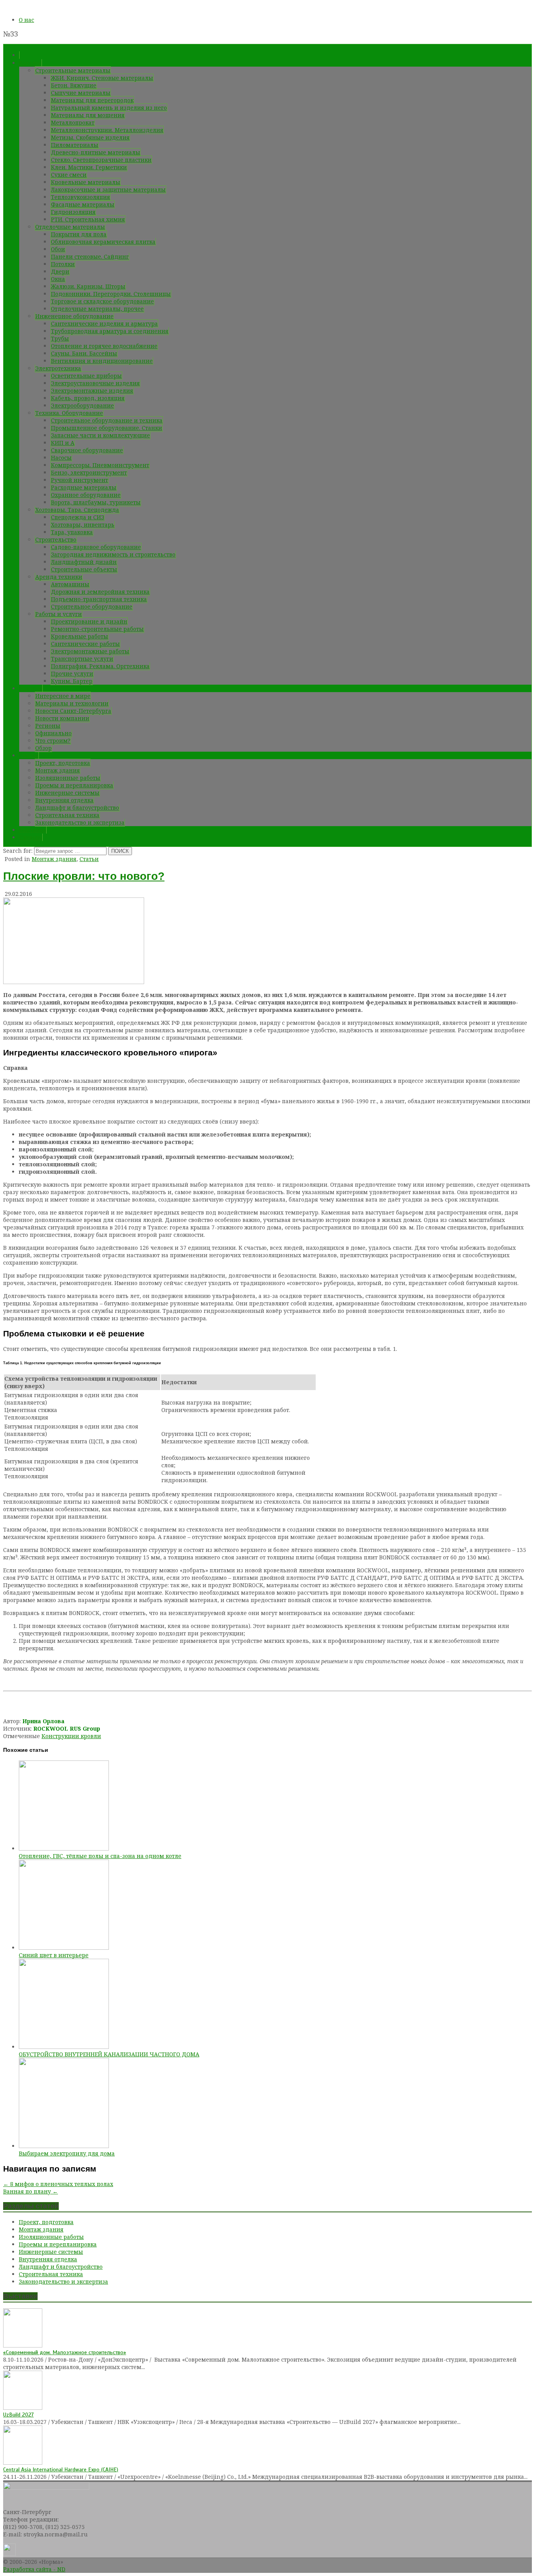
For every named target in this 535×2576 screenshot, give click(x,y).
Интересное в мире (63, 696)
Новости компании (62, 718)
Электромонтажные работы (90, 651)
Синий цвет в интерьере (54, 1955)
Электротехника (58, 368)
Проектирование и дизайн (89, 621)
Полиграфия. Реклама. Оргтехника (100, 666)
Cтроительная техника (67, 815)
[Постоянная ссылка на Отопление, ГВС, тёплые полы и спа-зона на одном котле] (64, 1848)
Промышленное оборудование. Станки (107, 428)
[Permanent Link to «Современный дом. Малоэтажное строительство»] (23, 2345)
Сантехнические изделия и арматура (104, 324)
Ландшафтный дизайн (84, 562)
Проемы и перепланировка (74, 785)
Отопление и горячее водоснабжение (104, 346)
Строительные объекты (84, 569)
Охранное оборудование (86, 495)
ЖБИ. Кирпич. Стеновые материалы (102, 78)
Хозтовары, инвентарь (83, 525)
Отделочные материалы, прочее (97, 309)
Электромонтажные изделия (92, 391)
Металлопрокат (73, 122)
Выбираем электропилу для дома (67, 2153)
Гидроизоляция (73, 212)
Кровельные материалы (86, 182)
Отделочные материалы (70, 227)
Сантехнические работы (85, 644)
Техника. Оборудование (69, 413)
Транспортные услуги (82, 659)
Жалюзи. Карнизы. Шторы (88, 286)
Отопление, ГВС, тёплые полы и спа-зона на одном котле (100, 1856)
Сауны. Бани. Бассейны (84, 353)
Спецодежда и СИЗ (78, 517)
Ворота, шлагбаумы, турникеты (96, 502)
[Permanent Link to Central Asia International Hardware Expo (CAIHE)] (23, 2463)
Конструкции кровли (71, 1736)
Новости (31, 688)
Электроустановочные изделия (95, 383)
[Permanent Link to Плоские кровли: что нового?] (74, 982)
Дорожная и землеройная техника (100, 592)
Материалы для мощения (88, 115)
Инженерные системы (67, 793)
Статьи (29, 755)
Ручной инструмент (80, 480)
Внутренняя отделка (64, 800)
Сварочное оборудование (87, 450)
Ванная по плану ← (31, 2191)
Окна (58, 279)
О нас (26, 20)
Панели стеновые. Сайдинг (90, 257)
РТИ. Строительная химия (88, 219)
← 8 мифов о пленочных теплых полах (58, 2184)
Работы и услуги (59, 614)
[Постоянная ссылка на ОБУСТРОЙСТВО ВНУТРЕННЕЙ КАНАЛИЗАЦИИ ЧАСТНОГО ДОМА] (64, 2047)
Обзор (43, 748)
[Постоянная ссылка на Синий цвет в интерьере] (64, 1948)
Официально (53, 733)
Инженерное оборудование (74, 316)
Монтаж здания (58, 770)
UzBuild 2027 (18, 2415)
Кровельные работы (80, 636)
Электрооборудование (82, 405)
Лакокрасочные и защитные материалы (108, 189)
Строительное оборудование (92, 606)
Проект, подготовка (63, 763)
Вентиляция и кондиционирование (102, 361)
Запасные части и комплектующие (100, 435)
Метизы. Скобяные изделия (90, 137)
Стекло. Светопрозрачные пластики (101, 160)
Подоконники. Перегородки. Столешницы (111, 294)
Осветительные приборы (86, 376)
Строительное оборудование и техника (107, 420)
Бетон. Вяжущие (74, 85)
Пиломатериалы (75, 145)
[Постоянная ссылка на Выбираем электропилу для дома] (64, 2146)
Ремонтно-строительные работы (97, 629)
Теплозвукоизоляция (80, 197)
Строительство (56, 539)
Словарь (31, 837)
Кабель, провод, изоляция (88, 398)
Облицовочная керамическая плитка (103, 242)
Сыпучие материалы (81, 93)
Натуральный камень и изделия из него (109, 108)
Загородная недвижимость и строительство (113, 554)
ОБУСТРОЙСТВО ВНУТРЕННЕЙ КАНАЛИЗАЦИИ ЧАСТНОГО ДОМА (109, 2054)
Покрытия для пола (79, 234)
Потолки (63, 264)
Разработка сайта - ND (34, 2569)
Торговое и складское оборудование (102, 301)
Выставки (33, 830)
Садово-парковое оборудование (96, 547)
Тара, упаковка (72, 532)
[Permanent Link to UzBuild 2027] (23, 2408)
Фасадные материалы (83, 204)
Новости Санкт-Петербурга (73, 711)
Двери (60, 271)
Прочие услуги (72, 673)
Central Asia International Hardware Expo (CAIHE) (61, 2470)
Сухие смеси (69, 175)
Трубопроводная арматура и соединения (110, 331)
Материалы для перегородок (92, 100)
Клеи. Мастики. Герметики (89, 167)
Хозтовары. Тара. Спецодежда (77, 510)
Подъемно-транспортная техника (99, 599)
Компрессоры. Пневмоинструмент (100, 465)
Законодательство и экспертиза (80, 822)
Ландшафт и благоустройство (77, 808)
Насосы (61, 458)
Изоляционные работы (68, 778)
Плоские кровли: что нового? (84, 876)
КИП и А (63, 443)
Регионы (48, 726)
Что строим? (53, 741)
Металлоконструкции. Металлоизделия (107, 130)
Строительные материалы (73, 70)
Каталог (30, 63)
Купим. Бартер (72, 681)
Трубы (60, 338)
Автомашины (70, 584)
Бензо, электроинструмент (89, 472)
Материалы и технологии (72, 703)
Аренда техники (59, 577)
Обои (58, 249)
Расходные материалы (84, 487)
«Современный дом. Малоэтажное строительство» (65, 2352)
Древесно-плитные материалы (96, 152)
